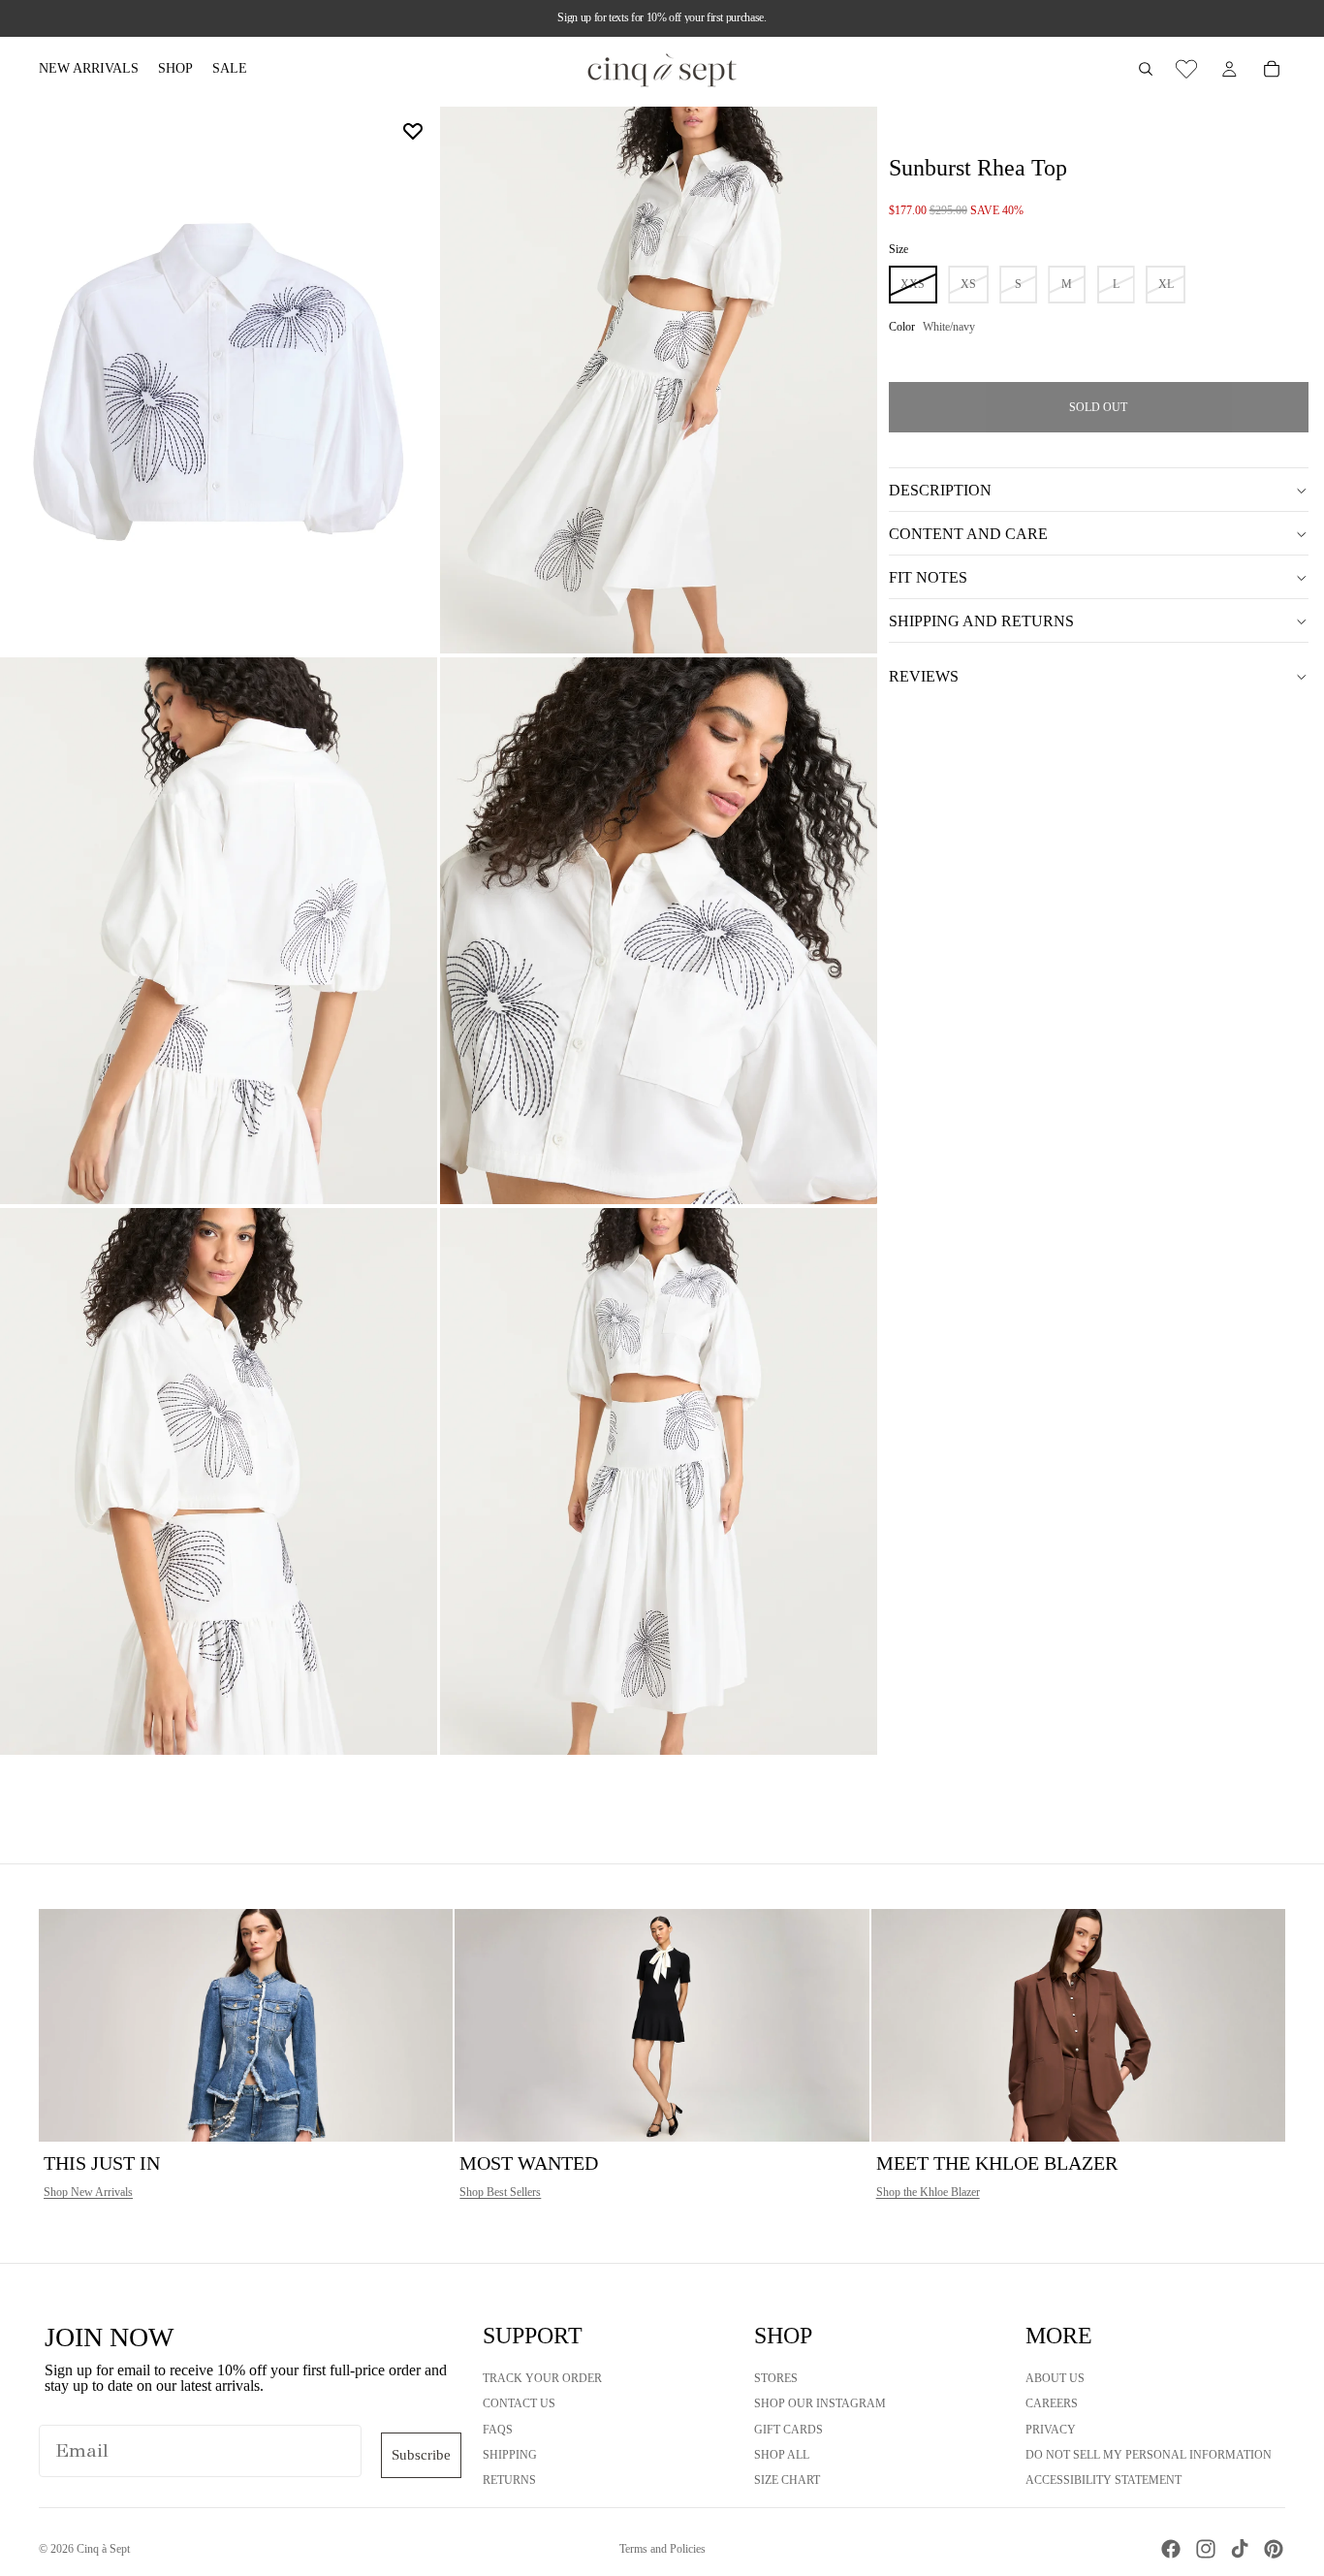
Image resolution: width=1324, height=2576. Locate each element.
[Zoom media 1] (219, 380)
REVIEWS (924, 676)
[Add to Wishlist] (413, 131)
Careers (1052, 2403)
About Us (1055, 2378)
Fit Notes (928, 577)
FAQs (498, 2430)
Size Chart (787, 2480)
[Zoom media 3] (219, 931)
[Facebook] (1171, 2549)
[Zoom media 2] (659, 380)
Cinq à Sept (103, 2549)
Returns (509, 2480)
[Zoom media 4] (659, 931)
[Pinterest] (1274, 2549)
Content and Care (968, 534)
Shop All (782, 2455)
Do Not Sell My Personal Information (1149, 2455)
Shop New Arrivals (88, 2192)
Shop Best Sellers (500, 2192)
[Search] (1146, 69)
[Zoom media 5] (219, 1481)
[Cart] (1272, 69)
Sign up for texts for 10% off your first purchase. (662, 17)
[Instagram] (1206, 2549)
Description (940, 490)
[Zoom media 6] (659, 1481)
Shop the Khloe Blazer (928, 2192)
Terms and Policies (662, 2549)
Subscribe (421, 2455)
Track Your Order (542, 2378)
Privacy (1051, 2430)
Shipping (510, 2455)
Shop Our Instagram (820, 2403)
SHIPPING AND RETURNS (981, 621)
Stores (776, 2378)
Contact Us (519, 2403)
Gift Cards (788, 2430)
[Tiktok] (1240, 2549)
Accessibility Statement (1103, 2480)
